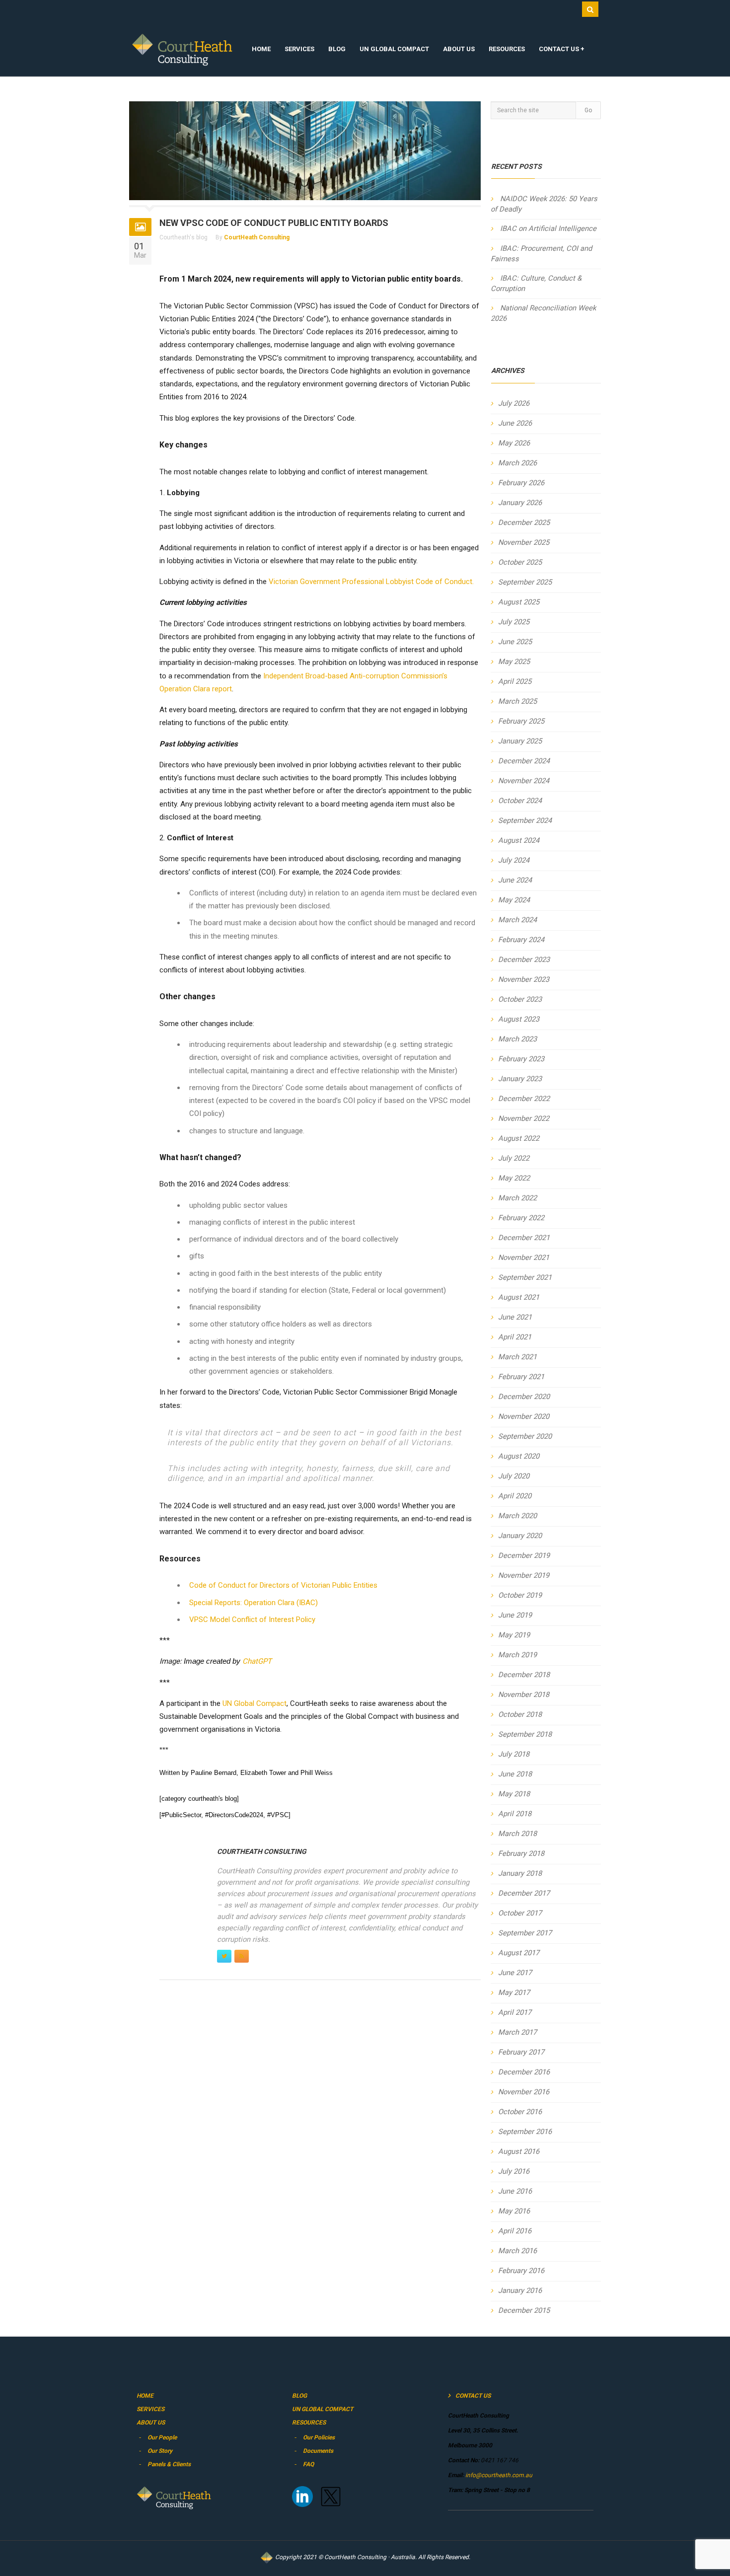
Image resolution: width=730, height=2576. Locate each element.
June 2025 (515, 642)
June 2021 (515, 1317)
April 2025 (515, 681)
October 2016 (520, 2112)
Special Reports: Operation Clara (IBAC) (254, 1603)
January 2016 (520, 2290)
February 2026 (521, 483)
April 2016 (515, 2231)
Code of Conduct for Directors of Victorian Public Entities (283, 1585)
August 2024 (519, 840)
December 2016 (524, 2072)
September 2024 (525, 820)
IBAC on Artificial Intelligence (548, 228)
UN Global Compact (394, 49)
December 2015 (524, 2310)
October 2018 (520, 1714)
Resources (507, 49)
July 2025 (514, 622)
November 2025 (524, 542)
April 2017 (515, 2012)
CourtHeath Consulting (257, 237)
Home (261, 49)
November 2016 (524, 2092)
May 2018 (514, 1794)
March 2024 (517, 920)
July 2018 (514, 1754)
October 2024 (520, 801)
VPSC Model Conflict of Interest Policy (252, 1619)
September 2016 (525, 2132)
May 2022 (514, 1178)
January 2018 (520, 1873)
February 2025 (521, 721)
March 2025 (517, 701)
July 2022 (514, 1158)
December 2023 (524, 959)
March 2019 (517, 1655)
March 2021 (517, 1357)
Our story (160, 2451)
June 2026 (515, 423)
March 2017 (517, 2032)
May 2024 (514, 900)
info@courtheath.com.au (498, 2475)
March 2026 (517, 463)
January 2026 (520, 503)
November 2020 (524, 1416)
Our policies (319, 2437)
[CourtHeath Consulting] (182, 50)
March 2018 (517, 1834)
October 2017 (520, 1913)
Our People (162, 2437)
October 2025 (520, 562)
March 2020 (517, 1516)
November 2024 (524, 781)
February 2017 (521, 2052)
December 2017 (524, 1893)
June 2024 (515, 880)
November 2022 (524, 1118)
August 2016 (519, 2151)
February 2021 (521, 1377)
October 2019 (520, 1595)
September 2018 (525, 1734)
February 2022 (521, 1218)
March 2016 (517, 2251)
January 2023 (520, 1079)
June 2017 (515, 1973)
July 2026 (514, 403)
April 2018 (515, 1814)
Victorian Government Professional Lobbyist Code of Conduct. (371, 582)
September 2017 (525, 1933)
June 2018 (515, 1774)
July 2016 (514, 2171)
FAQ (308, 2464)
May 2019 (514, 1635)
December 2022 (524, 1099)
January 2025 (520, 741)
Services (299, 49)
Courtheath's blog (183, 237)
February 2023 (521, 1059)
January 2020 (520, 1536)
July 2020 (514, 1476)
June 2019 (515, 1615)
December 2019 (524, 1555)
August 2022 (519, 1138)
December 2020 (524, 1397)
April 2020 (515, 1496)
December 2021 (524, 1238)
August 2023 (519, 1019)
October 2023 (520, 999)
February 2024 (521, 940)
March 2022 (517, 1198)
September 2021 (525, 1277)
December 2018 (524, 1675)
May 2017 (514, 1992)
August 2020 (519, 1456)
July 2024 (514, 860)
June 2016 (515, 2191)
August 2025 (519, 602)
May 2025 (514, 662)
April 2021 (515, 1337)
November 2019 (524, 1575)
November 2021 (524, 1257)
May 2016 (514, 2211)
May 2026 (514, 443)
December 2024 (524, 761)
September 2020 (525, 1436)
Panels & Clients (169, 2464)
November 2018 (524, 1694)
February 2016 (521, 2271)
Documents (318, 2451)
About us (459, 49)
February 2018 (521, 1853)
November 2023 (524, 979)
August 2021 (519, 1297)
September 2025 (525, 582)
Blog (337, 49)
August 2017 (519, 1953)
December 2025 (524, 522)
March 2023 (517, 1039)
